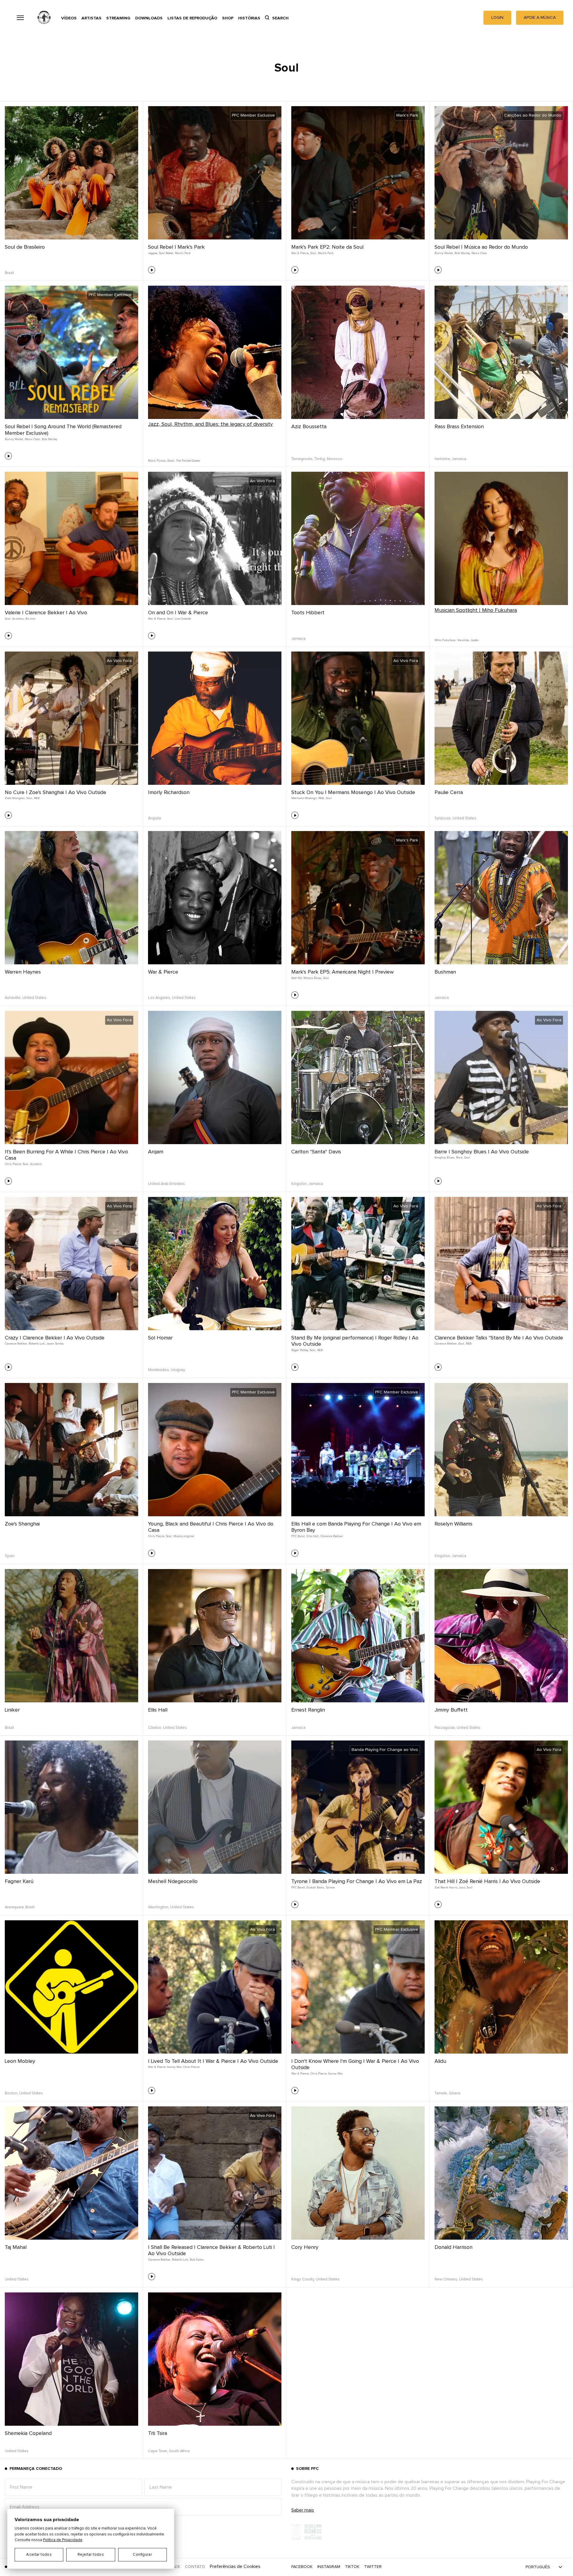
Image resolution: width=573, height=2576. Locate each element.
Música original (184, 1536)
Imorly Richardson (169, 793)
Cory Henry (305, 2247)
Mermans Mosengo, (304, 798)
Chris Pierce (191, 2067)
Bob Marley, (462, 253)
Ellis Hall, (313, 1536)
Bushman (445, 972)
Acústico (36, 1164)
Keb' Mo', (297, 978)
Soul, (314, 253)
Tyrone (330, 1887)
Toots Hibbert (308, 613)
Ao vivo (30, 619)
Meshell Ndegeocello (173, 1882)
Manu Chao (479, 253)
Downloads (149, 18)
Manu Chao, (33, 439)
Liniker (12, 1710)
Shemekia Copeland (28, 2433)
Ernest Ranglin (308, 1710)
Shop (228, 18)
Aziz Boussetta (309, 427)
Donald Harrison (453, 2247)
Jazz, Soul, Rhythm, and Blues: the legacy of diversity (210, 424)
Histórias (249, 18)
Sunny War (336, 2074)
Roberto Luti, (37, 1344)
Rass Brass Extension (459, 427)
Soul (329, 798)
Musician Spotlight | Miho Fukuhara (476, 610)
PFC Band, (298, 1536)
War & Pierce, (300, 253)
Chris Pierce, (13, 1164)
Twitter (373, 2567)
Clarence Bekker (332, 1536)
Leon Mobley (20, 2061)
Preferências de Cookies (235, 2566)
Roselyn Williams (453, 1524)
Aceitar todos (39, 2555)
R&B (37, 798)
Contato (195, 2567)
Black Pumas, (157, 461)
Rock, (460, 1158)
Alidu (440, 2061)
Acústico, (18, 619)
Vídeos (69, 18)
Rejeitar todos (91, 2555)
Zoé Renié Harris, (446, 1887)
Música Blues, (313, 978)
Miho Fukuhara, (445, 640)
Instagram (329, 2567)
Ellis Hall (158, 1710)
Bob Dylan (197, 2260)
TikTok (352, 2567)
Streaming (118, 18)
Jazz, (462, 1887)
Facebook (302, 2567)
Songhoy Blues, (445, 1158)
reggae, (153, 253)
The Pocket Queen (188, 461)
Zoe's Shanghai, (15, 798)
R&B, (322, 798)
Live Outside (183, 619)
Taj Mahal (16, 2247)
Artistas (91, 18)
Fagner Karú (19, 1882)
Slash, (171, 461)
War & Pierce (163, 972)
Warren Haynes (23, 972)
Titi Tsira (158, 2433)
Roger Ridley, (300, 1350)
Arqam (156, 1152)
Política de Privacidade (63, 2540)
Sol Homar (160, 1338)
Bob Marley (50, 439)
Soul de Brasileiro (25, 247)
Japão (475, 640)
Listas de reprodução (192, 18)
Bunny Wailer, (444, 253)
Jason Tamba (55, 1344)
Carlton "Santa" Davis (316, 1152)
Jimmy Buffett (451, 1710)
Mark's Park (183, 253)
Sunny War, (175, 2067)
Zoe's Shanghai (22, 1524)
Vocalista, (463, 640)
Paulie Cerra (449, 793)
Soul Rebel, (166, 253)
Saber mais (303, 2510)
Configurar (142, 2555)
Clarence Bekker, (16, 1344)
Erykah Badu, (316, 1887)
